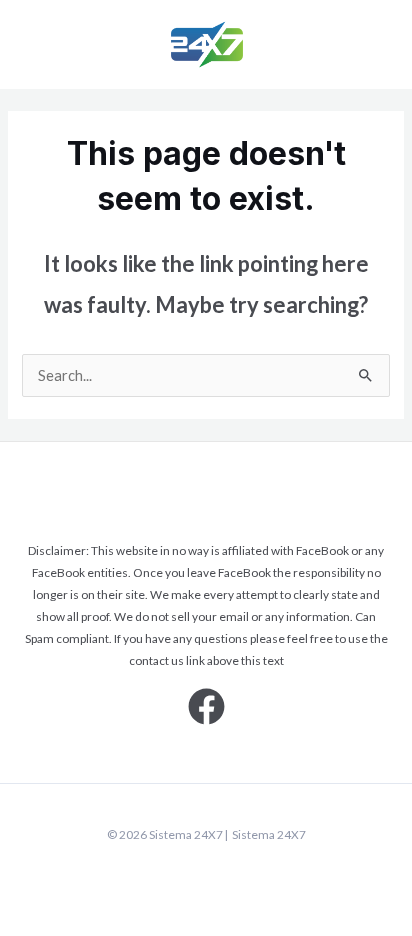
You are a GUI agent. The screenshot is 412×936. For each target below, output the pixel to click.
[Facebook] (206, 706)
